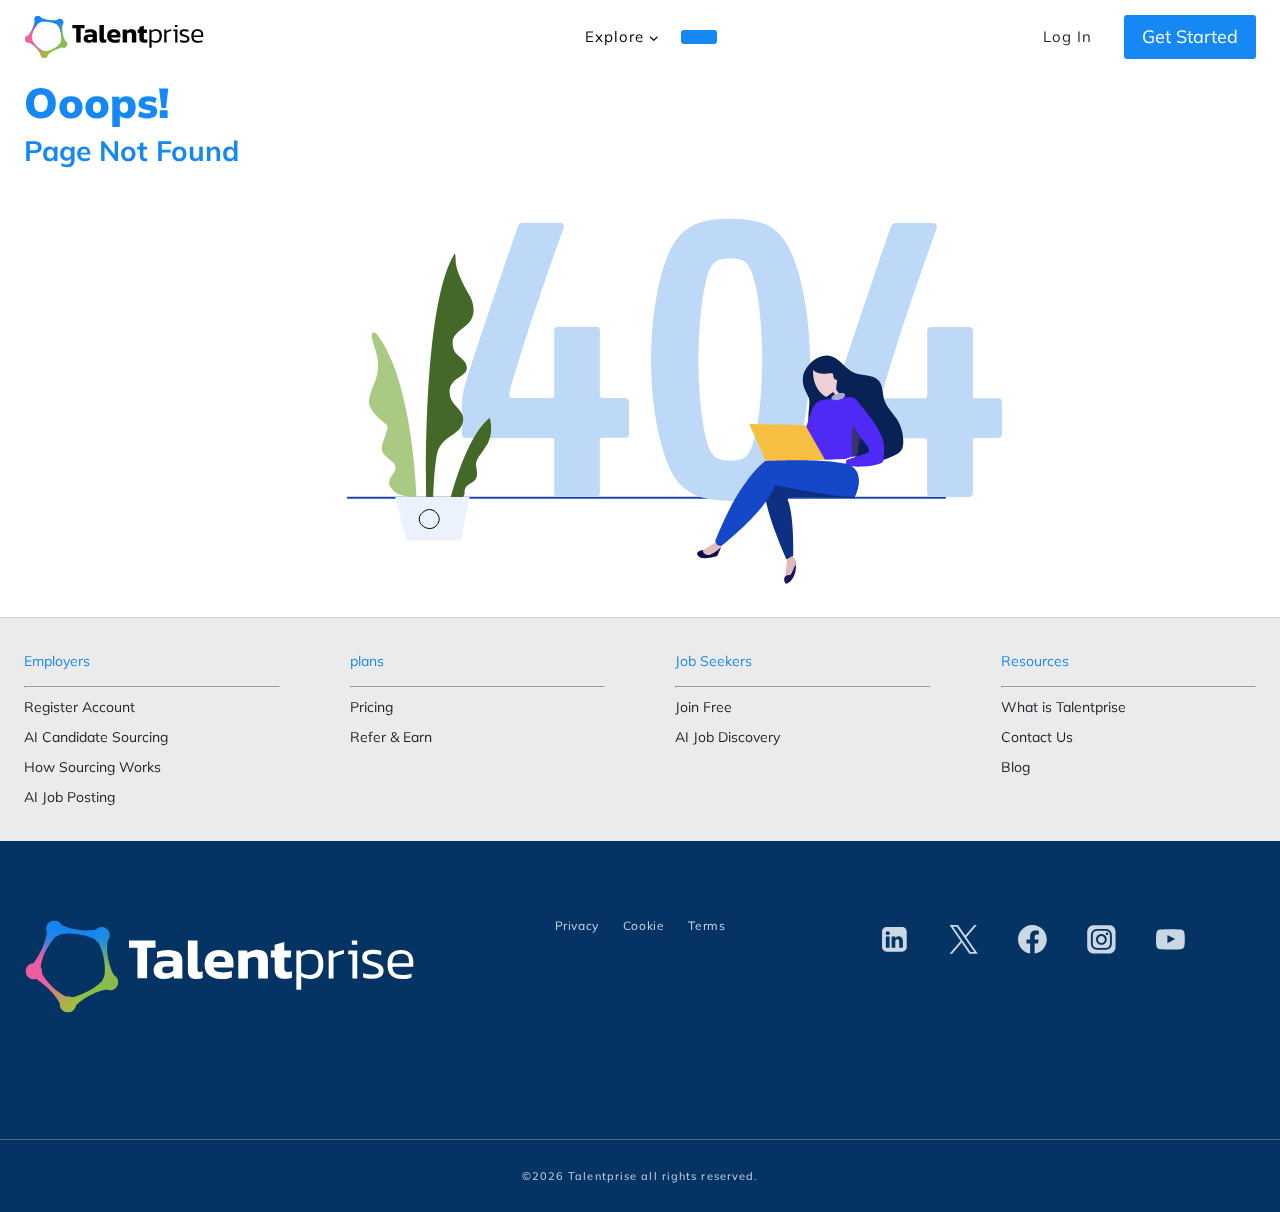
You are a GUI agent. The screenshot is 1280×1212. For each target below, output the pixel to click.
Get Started (1190, 36)
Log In (1067, 36)
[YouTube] (1171, 940)
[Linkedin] (894, 940)
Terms (706, 925)
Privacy (577, 925)
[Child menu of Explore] (699, 37)
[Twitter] (963, 940)
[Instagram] (1102, 940)
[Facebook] (1033, 940)
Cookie (644, 925)
